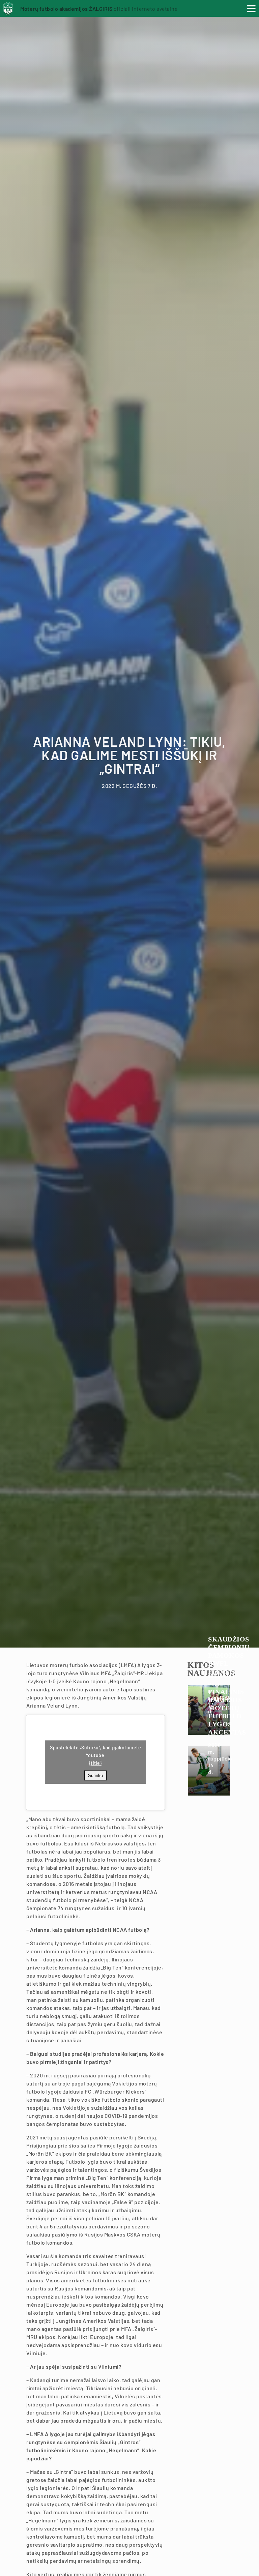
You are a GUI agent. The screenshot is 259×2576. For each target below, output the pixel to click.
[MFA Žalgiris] (10, 11)
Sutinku (95, 1775)
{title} (96, 1763)
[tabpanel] (129, 824)
